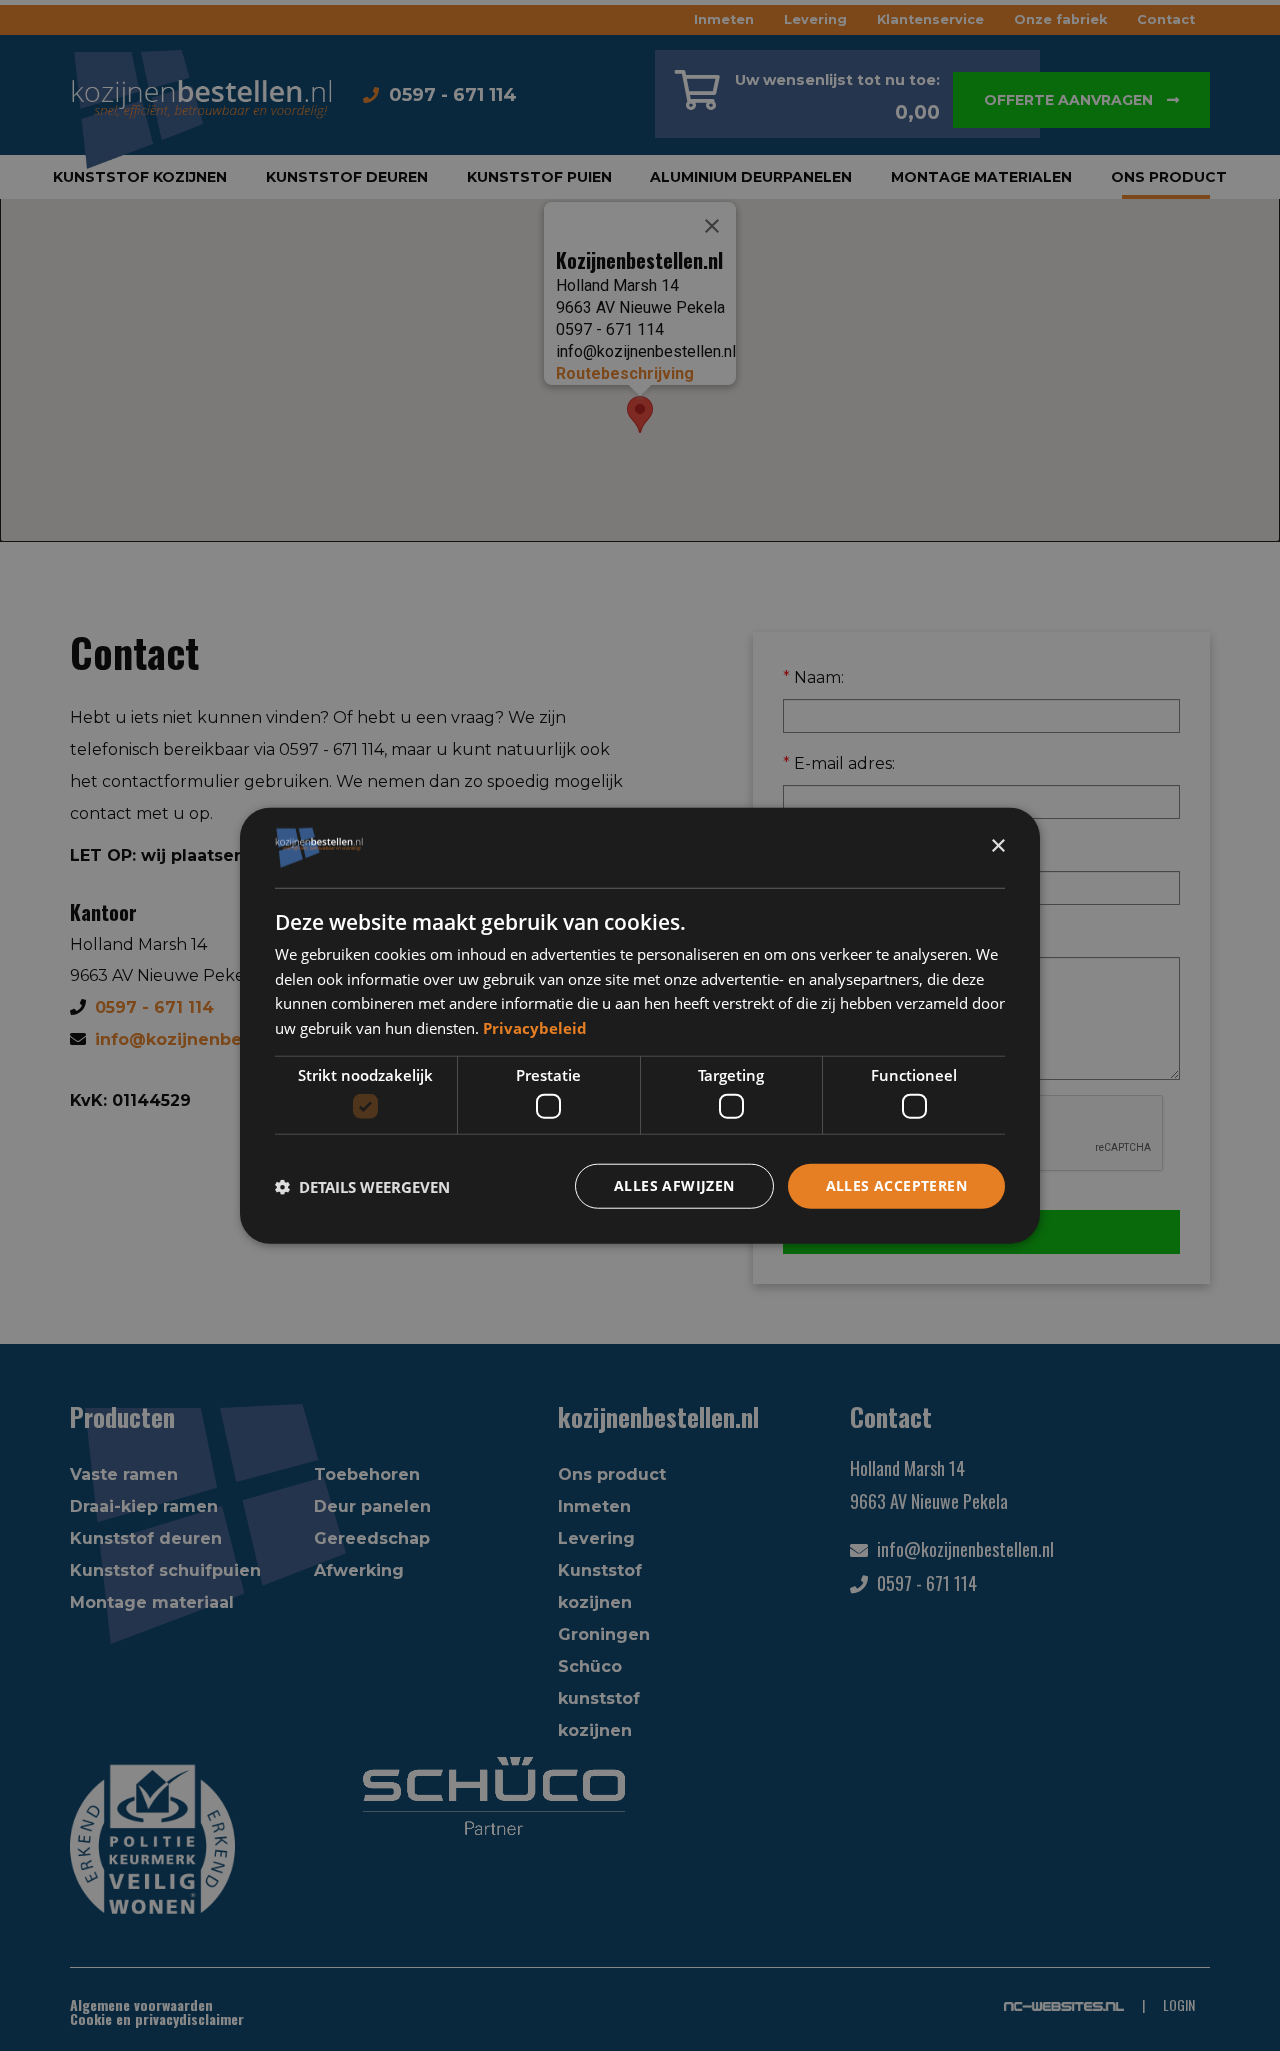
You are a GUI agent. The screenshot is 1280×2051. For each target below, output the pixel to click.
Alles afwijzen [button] (674, 1185)
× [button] (997, 846)
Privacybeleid (535, 1028)
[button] (362, 1186)
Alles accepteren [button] (896, 1185)
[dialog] (640, 1025)
